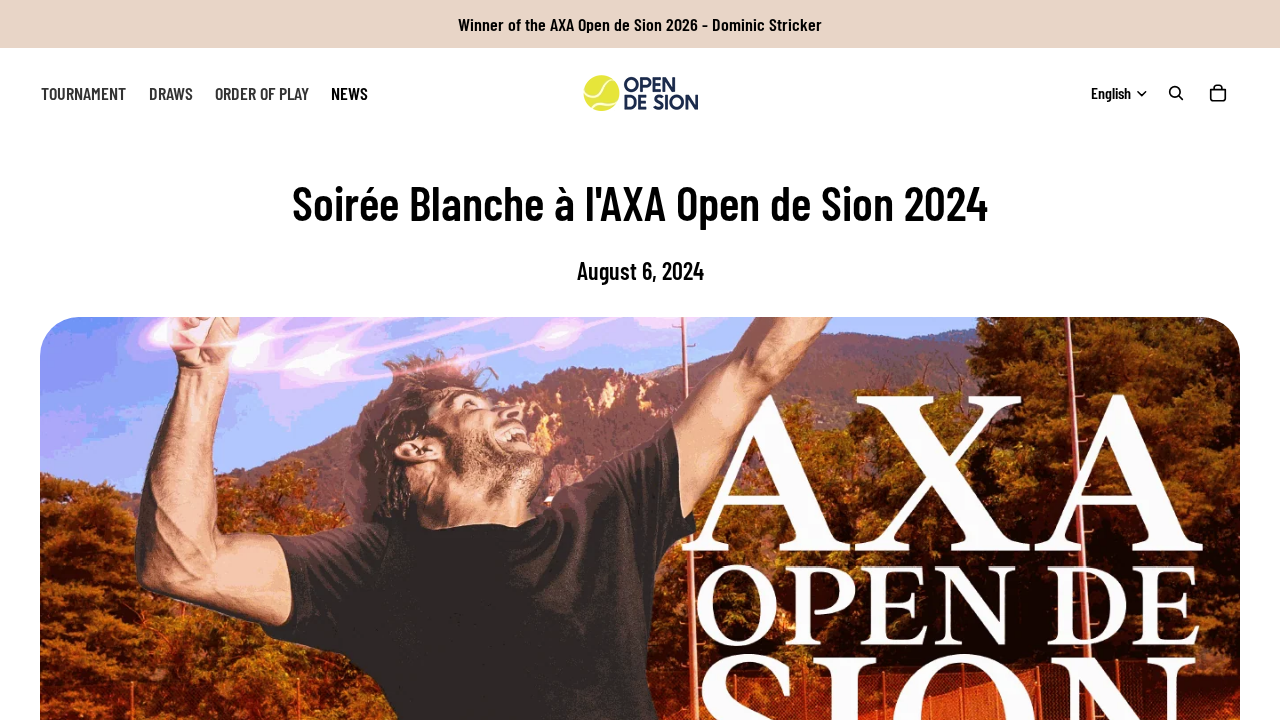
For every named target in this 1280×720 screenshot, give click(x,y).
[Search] (1176, 93)
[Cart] (1218, 93)
